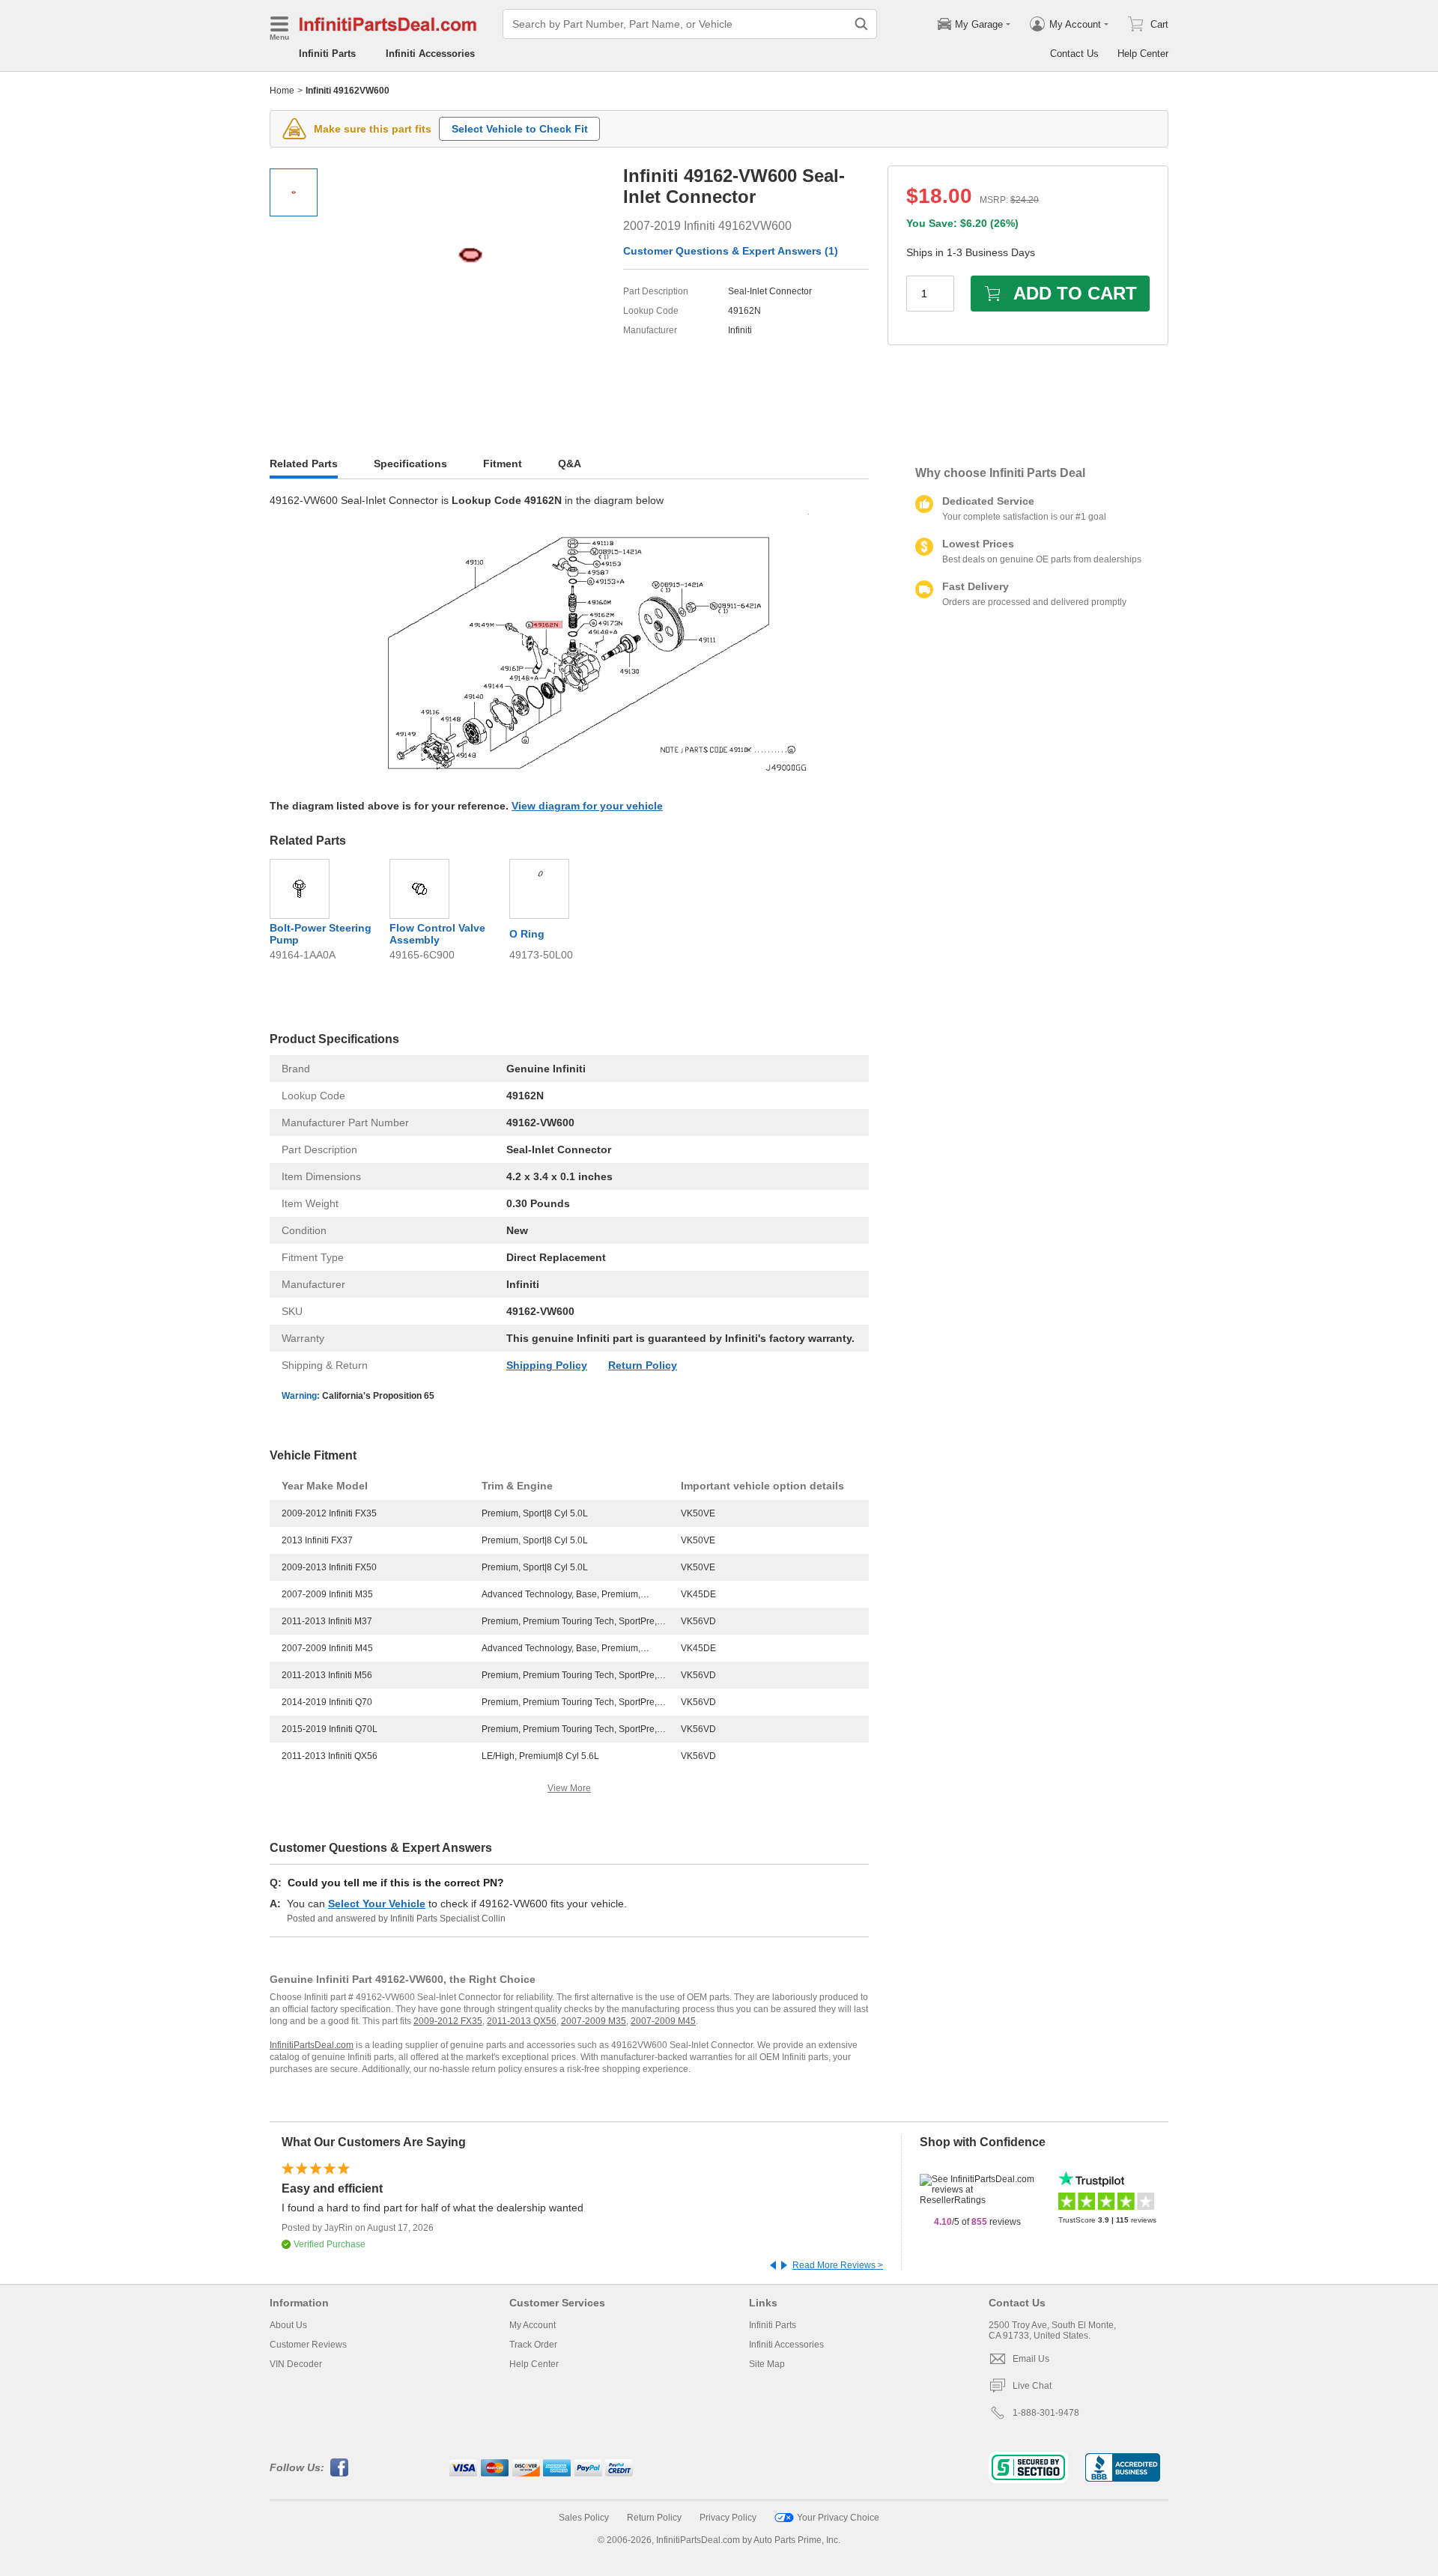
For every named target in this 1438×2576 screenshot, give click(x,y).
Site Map (767, 2364)
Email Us (1031, 2359)
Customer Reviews (308, 2345)
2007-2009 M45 (663, 2021)
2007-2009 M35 (594, 2021)
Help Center (1143, 54)
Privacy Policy (728, 2518)
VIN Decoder (296, 2364)
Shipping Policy (547, 1365)
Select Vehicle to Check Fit (520, 129)
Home (282, 91)
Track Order (533, 2345)
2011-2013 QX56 (522, 2021)
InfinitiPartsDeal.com (312, 2045)
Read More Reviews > (838, 2265)
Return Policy (643, 1365)
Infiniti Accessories (430, 54)
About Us (288, 2325)
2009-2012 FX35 (448, 2021)
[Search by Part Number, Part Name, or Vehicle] (861, 24)
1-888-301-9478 (1046, 2413)
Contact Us (1074, 54)
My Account (533, 2325)
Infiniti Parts (327, 54)
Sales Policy (584, 2518)
